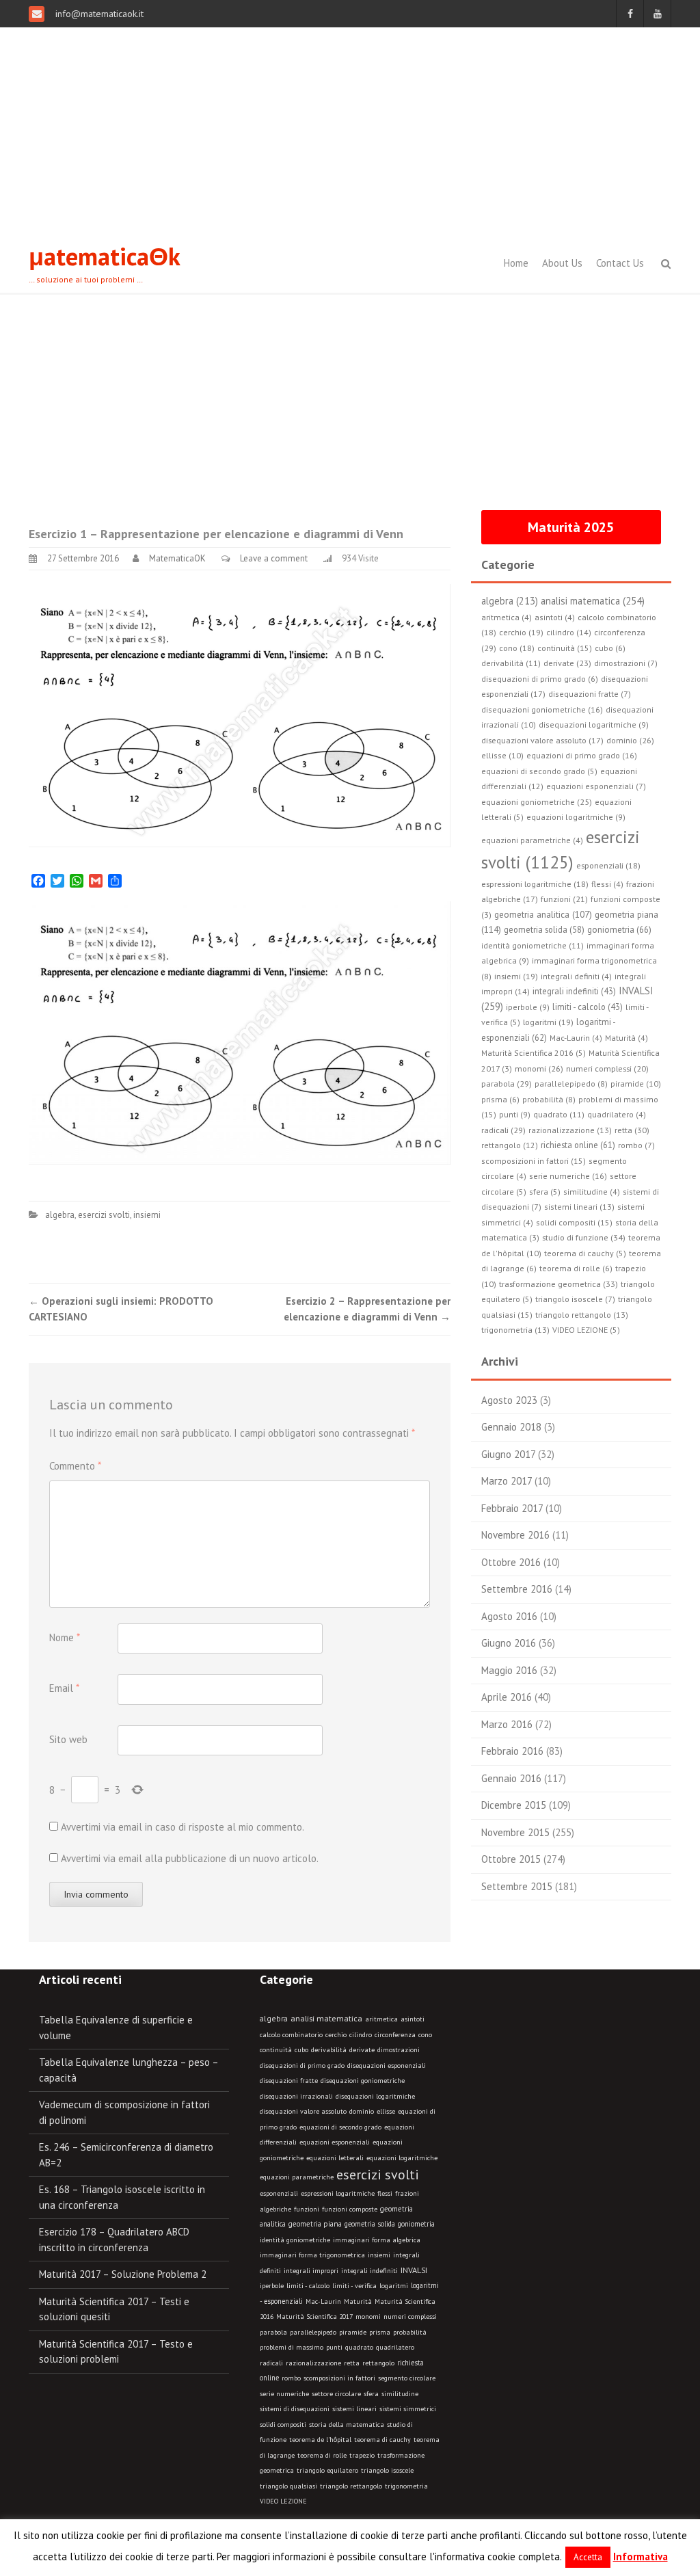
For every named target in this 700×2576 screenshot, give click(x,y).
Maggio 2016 (509, 1670)
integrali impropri (311, 2271)
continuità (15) (565, 648)
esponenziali (279, 2193)
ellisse (386, 2111)
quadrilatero (395, 2347)
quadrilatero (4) (617, 1114)
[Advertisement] (350, 130)
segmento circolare (407, 2378)
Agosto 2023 (509, 1400)
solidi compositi (283, 2425)
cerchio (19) (521, 632)
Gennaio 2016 (511, 1778)
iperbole (272, 2286)
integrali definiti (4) (576, 976)
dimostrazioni (399, 2050)
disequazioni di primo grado (302, 2066)
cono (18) (517, 648)
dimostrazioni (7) (626, 663)
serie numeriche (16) (568, 1176)
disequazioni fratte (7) (590, 694)
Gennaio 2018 (511, 1427)
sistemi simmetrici (408, 2409)
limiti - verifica (354, 2286)
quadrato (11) (559, 1114)
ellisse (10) (502, 755)
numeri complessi (410, 2316)
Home (516, 263)
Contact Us (620, 263)
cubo (301, 2050)
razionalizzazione (313, 2363)
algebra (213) (510, 601)
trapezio (362, 2455)
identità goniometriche (295, 2240)
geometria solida (370, 2224)
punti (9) (515, 1114)
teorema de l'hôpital (320, 2440)
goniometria (416, 2224)
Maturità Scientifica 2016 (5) (534, 1053)
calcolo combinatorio (291, 2035)
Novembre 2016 (515, 1535)
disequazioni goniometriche (363, 2081)
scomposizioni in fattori (339, 2378)
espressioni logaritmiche (338, 2193)
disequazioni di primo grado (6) (540, 679)
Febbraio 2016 (512, 1751)
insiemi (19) (516, 976)
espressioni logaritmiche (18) (535, 884)
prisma (380, 2332)
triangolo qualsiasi (288, 2486)
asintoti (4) (555, 617)
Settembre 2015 (517, 1886)
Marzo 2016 (507, 1724)
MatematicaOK (177, 558)
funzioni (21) (564, 899)
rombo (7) (636, 1145)
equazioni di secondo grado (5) (539, 771)
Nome (65, 1637)
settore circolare (336, 2394)
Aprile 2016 (507, 1697)
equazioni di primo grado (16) (582, 755)
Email (64, 1688)
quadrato (359, 2347)
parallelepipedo (313, 2332)
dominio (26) (630, 740)
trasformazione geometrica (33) (558, 1284)
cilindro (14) (569, 632)
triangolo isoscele (387, 2470)
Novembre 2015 (515, 1832)
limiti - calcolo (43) (588, 1007)
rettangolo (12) (510, 1145)
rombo (291, 2378)
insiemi (147, 1215)
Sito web (68, 1739)
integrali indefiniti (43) (574, 991)
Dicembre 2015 (514, 1805)
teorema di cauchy (382, 2440)
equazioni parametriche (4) (532, 840)
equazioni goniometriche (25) (537, 802)
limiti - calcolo (308, 2285)
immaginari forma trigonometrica (312, 2255)
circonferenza (395, 2035)
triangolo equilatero (327, 2470)
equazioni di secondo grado (340, 2127)
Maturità (358, 2301)
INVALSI (414, 2270)
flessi (385, 2193)
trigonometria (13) (515, 1330)
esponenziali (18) (608, 865)
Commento (75, 1466)
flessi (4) (607, 884)
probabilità (410, 2332)
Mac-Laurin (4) (576, 1038)
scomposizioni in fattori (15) (534, 1161)
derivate (362, 2050)
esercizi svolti (104, 1215)
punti (334, 2347)
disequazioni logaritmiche (375, 2096)
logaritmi (394, 2286)
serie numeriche (284, 2394)
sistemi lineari (354, 2409)
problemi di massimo (292, 2347)
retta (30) (632, 1130)
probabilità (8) (549, 1099)
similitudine (400, 2394)
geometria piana (315, 2224)
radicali (271, 2363)
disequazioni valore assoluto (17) (542, 740)
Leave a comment (274, 558)
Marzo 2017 (507, 1481)
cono (425, 2035)
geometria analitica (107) (543, 915)
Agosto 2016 (509, 1616)
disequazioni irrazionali (296, 2096)
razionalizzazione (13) (570, 1130)
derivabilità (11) (511, 663)
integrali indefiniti (369, 2270)
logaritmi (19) (548, 1022)
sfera (371, 2394)
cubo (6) (610, 648)
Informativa (641, 2557)
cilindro (361, 2035)
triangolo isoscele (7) (575, 1299)
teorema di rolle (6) (576, 1268)
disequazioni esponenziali (387, 2066)
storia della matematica (347, 2425)
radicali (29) (503, 1130)
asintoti (413, 2019)
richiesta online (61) (578, 1145)
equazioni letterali (335, 2158)
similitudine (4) (592, 1192)
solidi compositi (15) (574, 1222)
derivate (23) (567, 663)
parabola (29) (507, 1083)
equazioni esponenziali (335, 2142)
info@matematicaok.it (98, 14)
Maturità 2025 (571, 527)
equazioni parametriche (297, 2177)
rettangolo (378, 2363)
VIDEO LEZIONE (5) (586, 1330)
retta (352, 2363)
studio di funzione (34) (584, 1237)
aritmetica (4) (507, 617)
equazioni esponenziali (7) (596, 786)
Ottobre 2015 (511, 1859)
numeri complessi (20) (607, 1068)
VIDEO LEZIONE (283, 2501)
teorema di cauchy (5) (585, 1253)
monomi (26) (539, 1068)
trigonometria (406, 2486)
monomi (368, 2316)
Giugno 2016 (509, 1643)
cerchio (336, 2035)
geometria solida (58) (544, 929)
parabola (273, 2332)
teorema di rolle (322, 2455)
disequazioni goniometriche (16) (542, 709)
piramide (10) (636, 1084)
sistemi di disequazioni (295, 2409)
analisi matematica (326, 2018)
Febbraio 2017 (512, 1508)
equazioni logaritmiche (402, 2158)
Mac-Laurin (323, 2301)
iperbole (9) (528, 1007)
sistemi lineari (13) (579, 1207)
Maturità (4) (627, 1038)
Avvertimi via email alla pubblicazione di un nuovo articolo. (190, 1858)
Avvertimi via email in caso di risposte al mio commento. (183, 1827)
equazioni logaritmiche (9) (576, 817)
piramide (353, 2332)
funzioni (307, 2209)
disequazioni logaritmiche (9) (594, 725)
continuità (276, 2050)
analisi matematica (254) (593, 601)
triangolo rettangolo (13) (582, 1315)
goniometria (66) (619, 930)
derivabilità (329, 2050)
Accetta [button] (588, 2557)
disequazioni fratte (289, 2081)
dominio (362, 2111)
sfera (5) (545, 1192)
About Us (562, 263)
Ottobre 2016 (511, 1562)
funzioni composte (350, 2209)
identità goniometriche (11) (533, 945)
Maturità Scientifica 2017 (314, 2316)
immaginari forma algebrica (377, 2240)
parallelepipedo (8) (571, 1084)
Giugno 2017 (508, 1454)
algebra (60, 1215)
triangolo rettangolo (351, 2486)
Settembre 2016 (517, 1589)
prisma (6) (500, 1099)
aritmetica (381, 2019)
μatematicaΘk (105, 256)
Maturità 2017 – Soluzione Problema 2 (123, 2274)
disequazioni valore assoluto (303, 2111)
